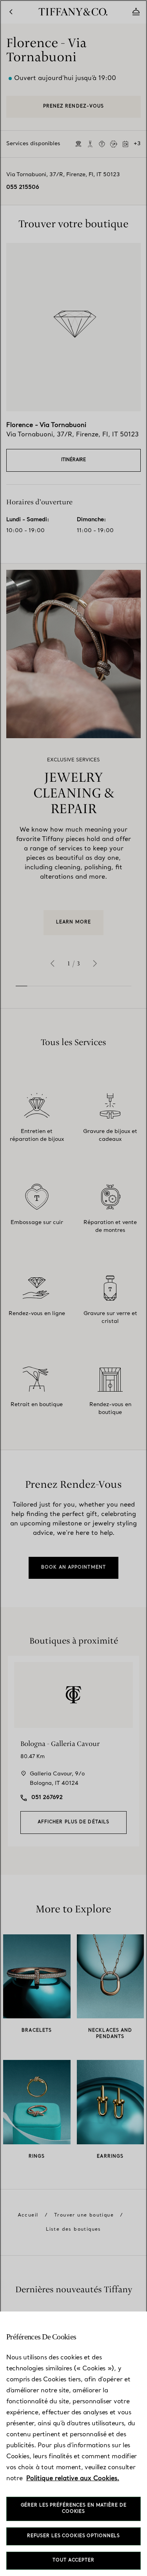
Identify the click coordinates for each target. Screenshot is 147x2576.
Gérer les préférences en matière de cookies (74, 2509)
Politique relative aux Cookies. (73, 2479)
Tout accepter (73, 2560)
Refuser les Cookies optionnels (73, 2536)
